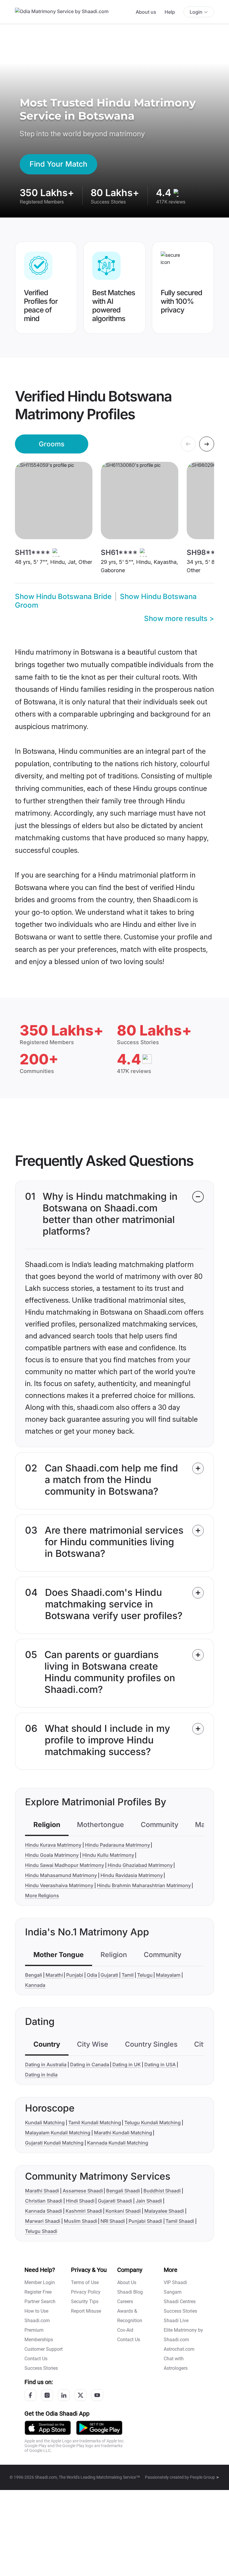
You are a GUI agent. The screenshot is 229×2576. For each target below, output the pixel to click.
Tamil (128, 1975)
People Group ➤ (205, 2477)
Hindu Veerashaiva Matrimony (59, 1885)
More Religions (42, 1895)
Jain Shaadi (149, 2201)
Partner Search (40, 2301)
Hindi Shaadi (80, 2201)
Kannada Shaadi (44, 2211)
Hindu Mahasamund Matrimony (61, 1875)
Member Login (40, 2282)
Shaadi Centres (180, 2301)
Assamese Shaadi (83, 2191)
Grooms (52, 444)
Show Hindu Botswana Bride (63, 596)
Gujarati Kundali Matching (54, 2143)
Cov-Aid (125, 2330)
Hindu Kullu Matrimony (108, 1855)
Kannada (35, 1985)
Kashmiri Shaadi (84, 2211)
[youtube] (97, 2395)
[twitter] (81, 2395)
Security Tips (85, 2301)
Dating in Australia (46, 2064)
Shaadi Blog (130, 2292)
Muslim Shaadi (81, 2221)
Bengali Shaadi (123, 2191)
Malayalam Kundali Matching (58, 2133)
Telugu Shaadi (41, 2231)
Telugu (145, 1975)
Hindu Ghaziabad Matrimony (140, 1865)
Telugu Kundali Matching (153, 2123)
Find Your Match (58, 164)
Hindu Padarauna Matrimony (117, 1845)
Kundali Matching (45, 2123)
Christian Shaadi (44, 2201)
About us (146, 12)
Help (170, 12)
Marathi (54, 1975)
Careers (125, 2301)
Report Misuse (86, 2311)
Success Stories (41, 2368)
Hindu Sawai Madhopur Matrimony (65, 1865)
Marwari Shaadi (43, 2221)
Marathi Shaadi (42, 2191)
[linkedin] (64, 2395)
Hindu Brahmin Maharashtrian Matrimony (144, 1885)
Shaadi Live (176, 2321)
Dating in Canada (90, 2064)
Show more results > (179, 618)
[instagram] (47, 2395)
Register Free (38, 2292)
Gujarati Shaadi (115, 2201)
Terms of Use (85, 2282)
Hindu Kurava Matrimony (53, 1845)
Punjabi (75, 1975)
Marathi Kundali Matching (123, 2133)
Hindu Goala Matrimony (52, 1855)
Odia (92, 1975)
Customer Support (44, 2349)
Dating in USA (160, 2064)
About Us (127, 2282)
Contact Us (36, 2359)
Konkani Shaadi (123, 2211)
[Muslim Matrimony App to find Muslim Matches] (48, 2427)
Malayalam (168, 1975)
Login (196, 12)
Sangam (173, 2292)
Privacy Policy (86, 2292)
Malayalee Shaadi (164, 2211)
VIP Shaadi (175, 2282)
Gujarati (109, 1975)
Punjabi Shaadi (145, 2221)
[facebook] (30, 2395)
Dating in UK (127, 2064)
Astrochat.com (179, 2349)
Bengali (34, 1975)
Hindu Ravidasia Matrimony (132, 1875)
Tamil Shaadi (180, 2221)
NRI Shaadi (113, 2221)
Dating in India (41, 2075)
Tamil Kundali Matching (95, 2123)
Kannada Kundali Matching (118, 2143)
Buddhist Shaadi (162, 2191)
